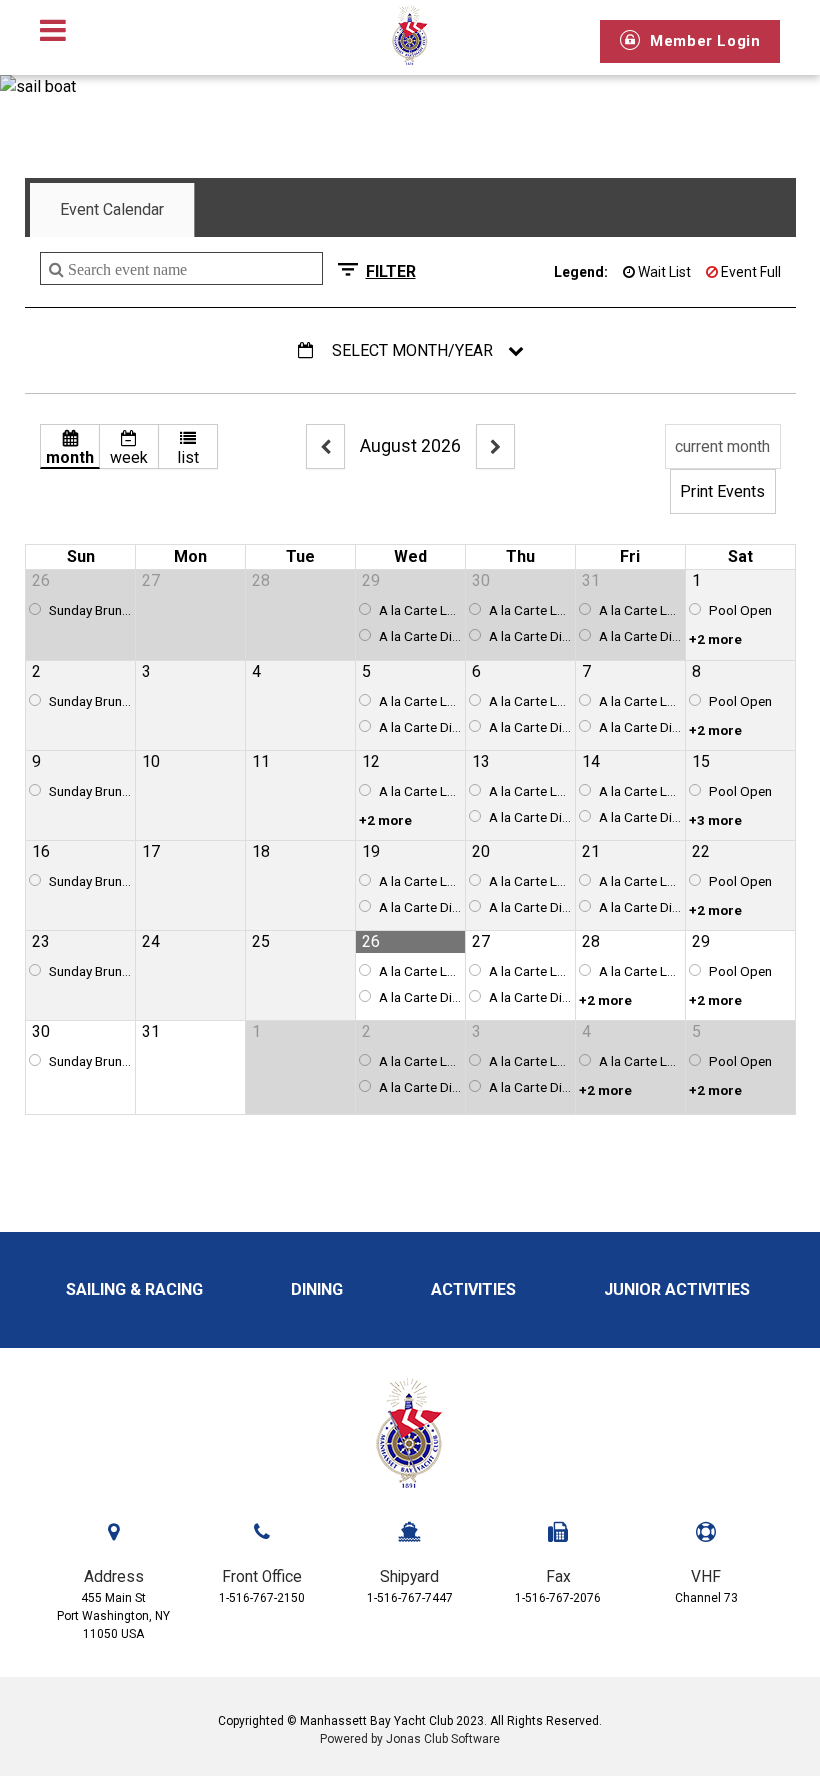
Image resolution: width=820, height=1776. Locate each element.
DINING (319, 1289)
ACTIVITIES (475, 1289)
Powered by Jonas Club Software (410, 1739)
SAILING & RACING (136, 1289)
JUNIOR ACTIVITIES (679, 1289)
